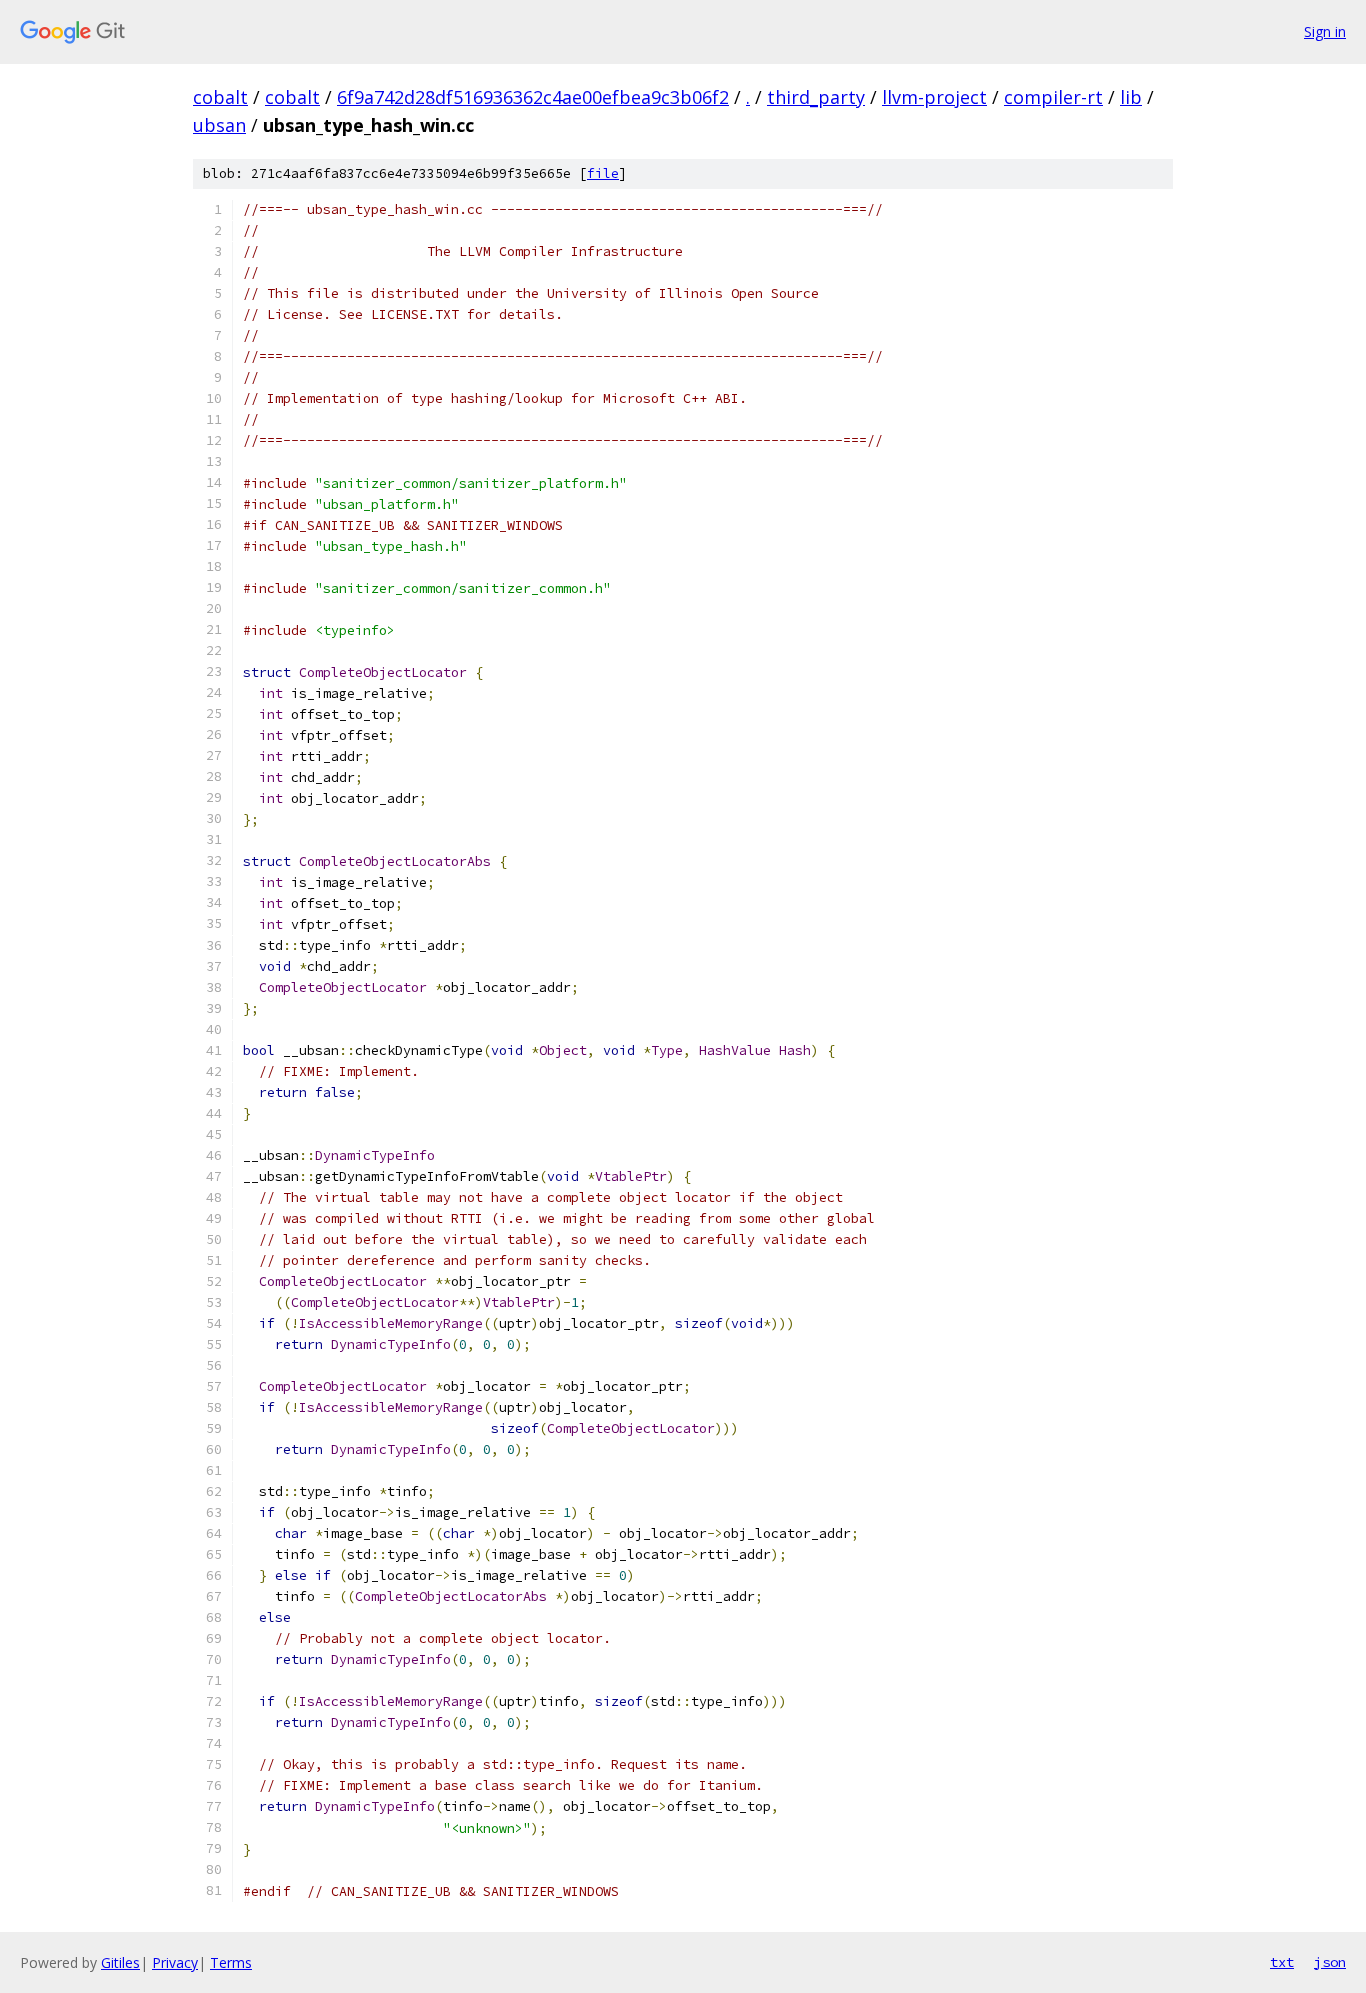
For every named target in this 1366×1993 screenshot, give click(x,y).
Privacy (175, 1962)
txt (1282, 1962)
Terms (231, 1962)
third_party (816, 97)
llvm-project (934, 97)
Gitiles (120, 1962)
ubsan (219, 125)
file (603, 173)
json (1330, 1962)
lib (1131, 97)
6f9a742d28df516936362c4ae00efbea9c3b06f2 (533, 97)
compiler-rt (1053, 97)
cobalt (220, 97)
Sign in (1325, 31)
